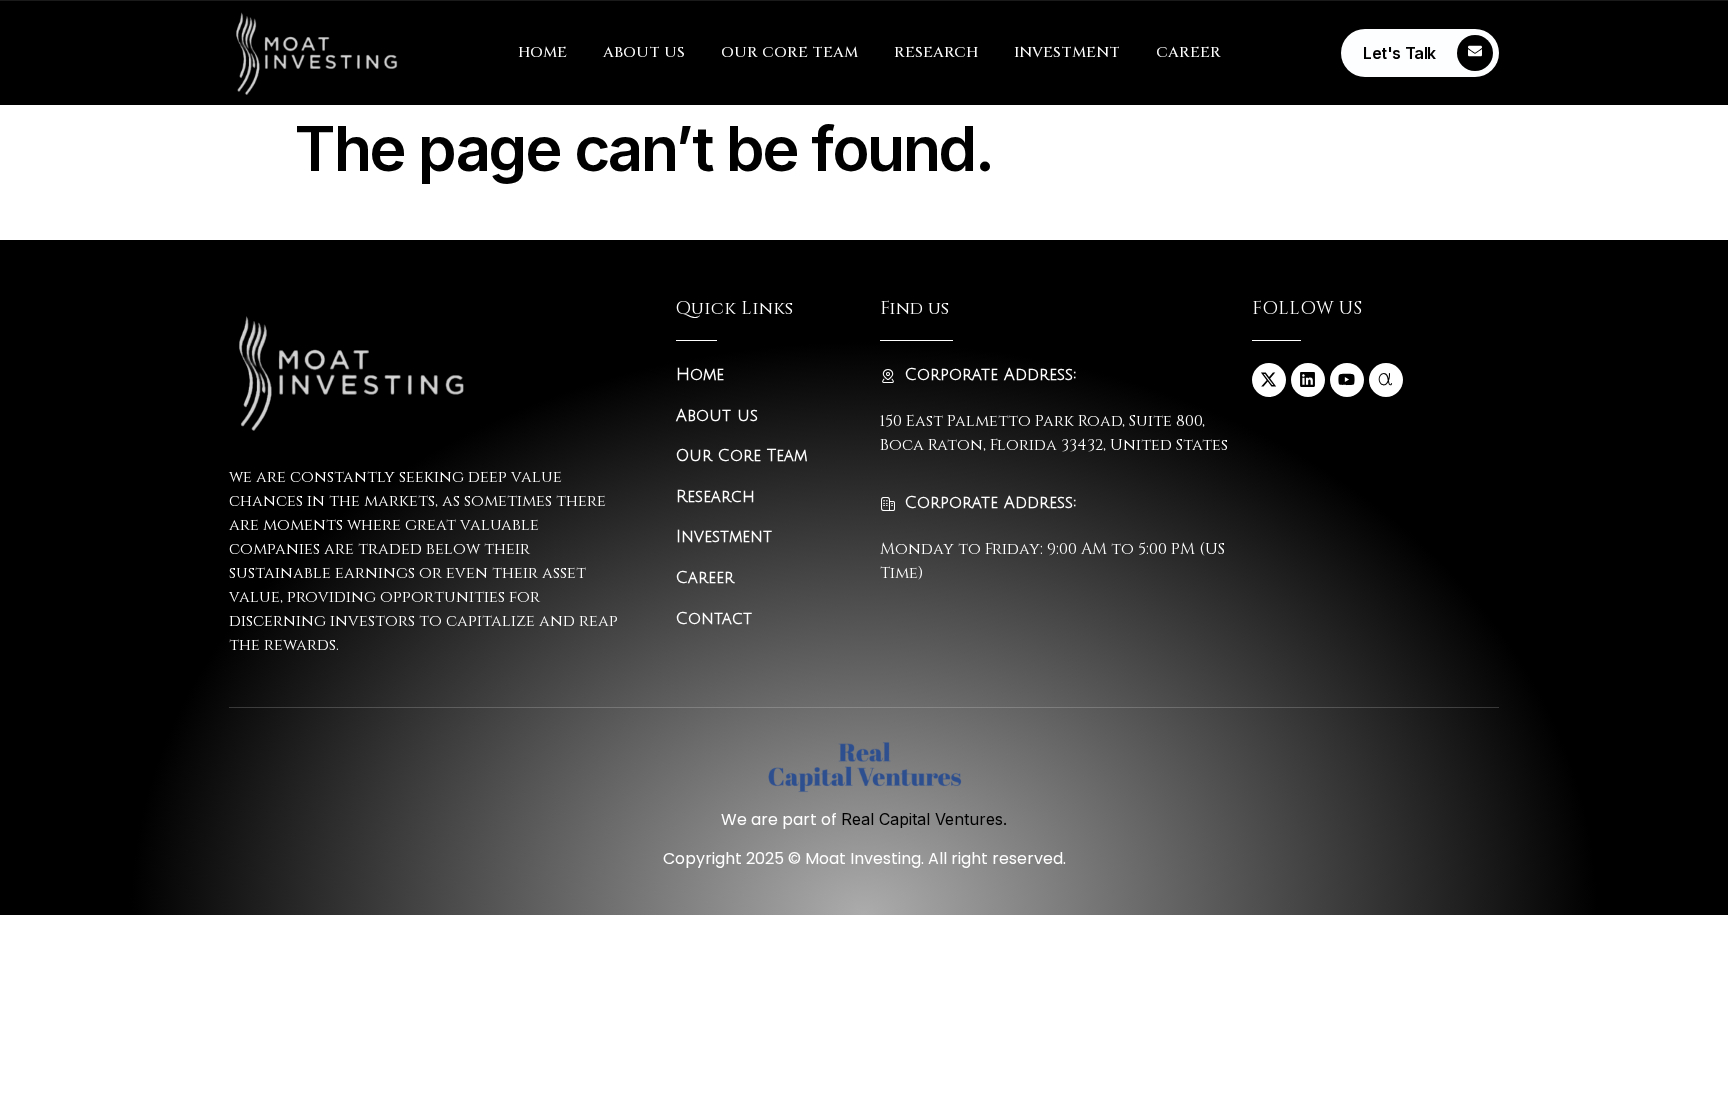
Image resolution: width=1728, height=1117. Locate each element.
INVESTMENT (1067, 52)
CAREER (1188, 52)
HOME (542, 52)
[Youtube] (1347, 380)
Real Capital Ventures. (924, 819)
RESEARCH (936, 52)
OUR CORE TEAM (789, 52)
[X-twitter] (1269, 380)
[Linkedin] (1308, 380)
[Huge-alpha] (1386, 380)
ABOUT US (644, 52)
